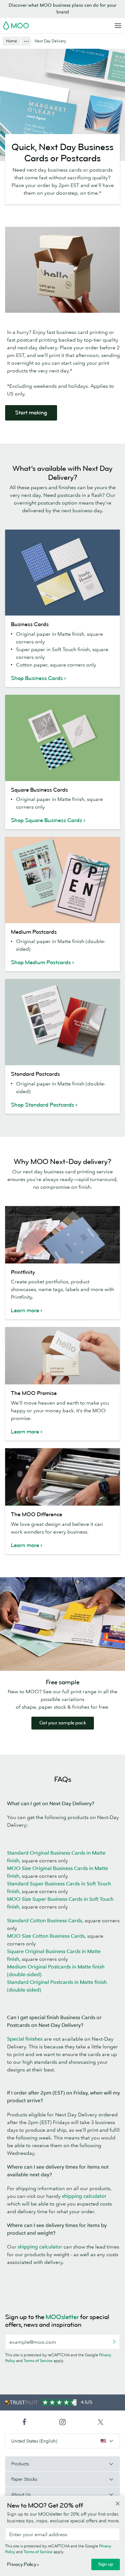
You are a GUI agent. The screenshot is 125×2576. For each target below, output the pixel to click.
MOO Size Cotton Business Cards (46, 1936)
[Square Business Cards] (63, 738)
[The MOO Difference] (63, 1477)
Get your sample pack (63, 1723)
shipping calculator (84, 2196)
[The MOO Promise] (63, 1356)
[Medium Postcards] (63, 880)
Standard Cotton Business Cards (45, 1920)
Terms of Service (38, 2361)
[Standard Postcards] (63, 1022)
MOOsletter (62, 2317)
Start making (31, 413)
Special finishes (25, 2039)
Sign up (106, 2564)
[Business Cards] (63, 573)
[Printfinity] (63, 1235)
